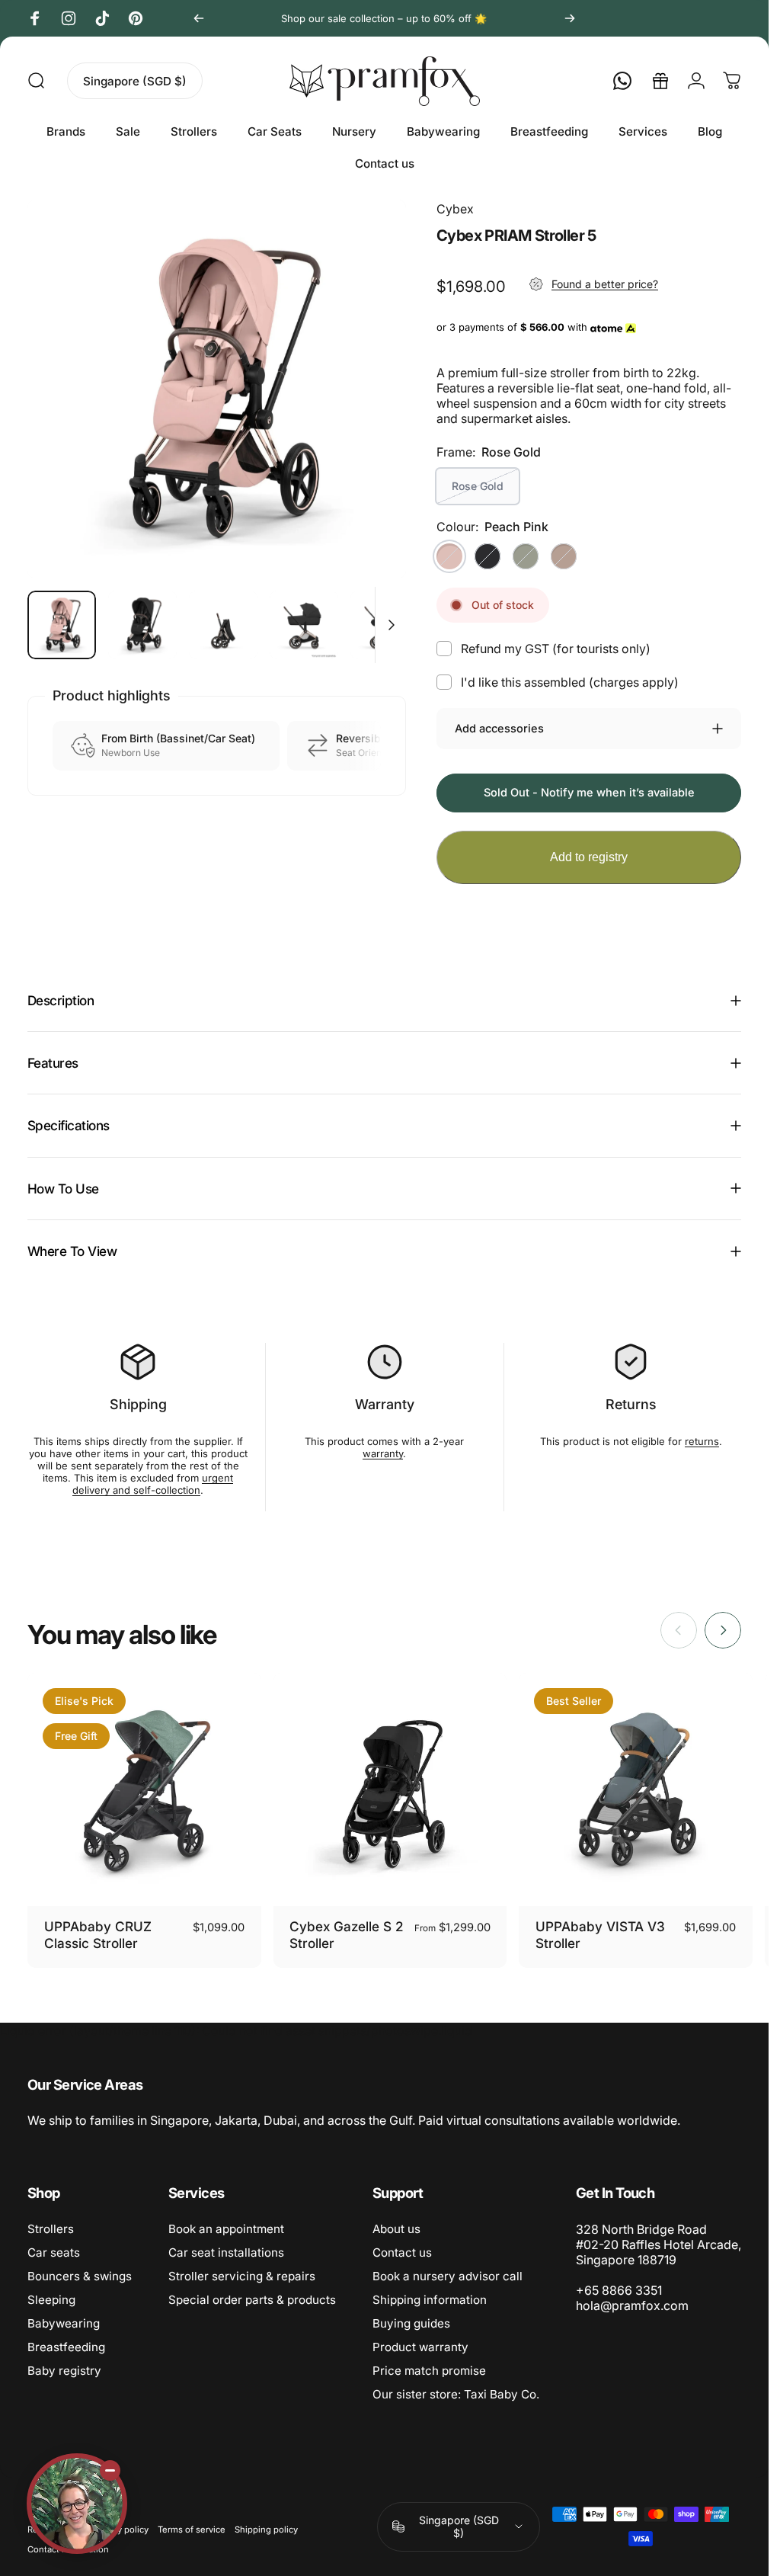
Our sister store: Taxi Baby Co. (456, 2394)
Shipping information (430, 2300)
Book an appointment (226, 2229)
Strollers (51, 2229)
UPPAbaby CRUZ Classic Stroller (98, 1935)
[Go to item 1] (142, 625)
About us (396, 2229)
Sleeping (51, 2300)
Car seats (54, 2252)
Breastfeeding (66, 2347)
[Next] (570, 18)
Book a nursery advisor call (448, 2276)
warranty (383, 1453)
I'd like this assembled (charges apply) (570, 682)
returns (702, 1441)
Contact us (402, 2252)
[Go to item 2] (223, 625)
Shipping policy (266, 2530)
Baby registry (64, 2371)
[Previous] (199, 18)
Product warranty (420, 2347)
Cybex (455, 209)
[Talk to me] (77, 2504)
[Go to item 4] (385, 625)
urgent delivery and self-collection (153, 1484)
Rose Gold (478, 486)
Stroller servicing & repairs (242, 2276)
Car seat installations (226, 2252)
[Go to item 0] (62, 625)
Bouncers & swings (80, 2276)
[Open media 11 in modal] (217, 389)
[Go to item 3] (304, 625)
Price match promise (429, 2371)
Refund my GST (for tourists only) (556, 649)
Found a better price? (605, 284)
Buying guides (411, 2323)
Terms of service (192, 2530)
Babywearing (64, 2323)
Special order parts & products (252, 2300)
